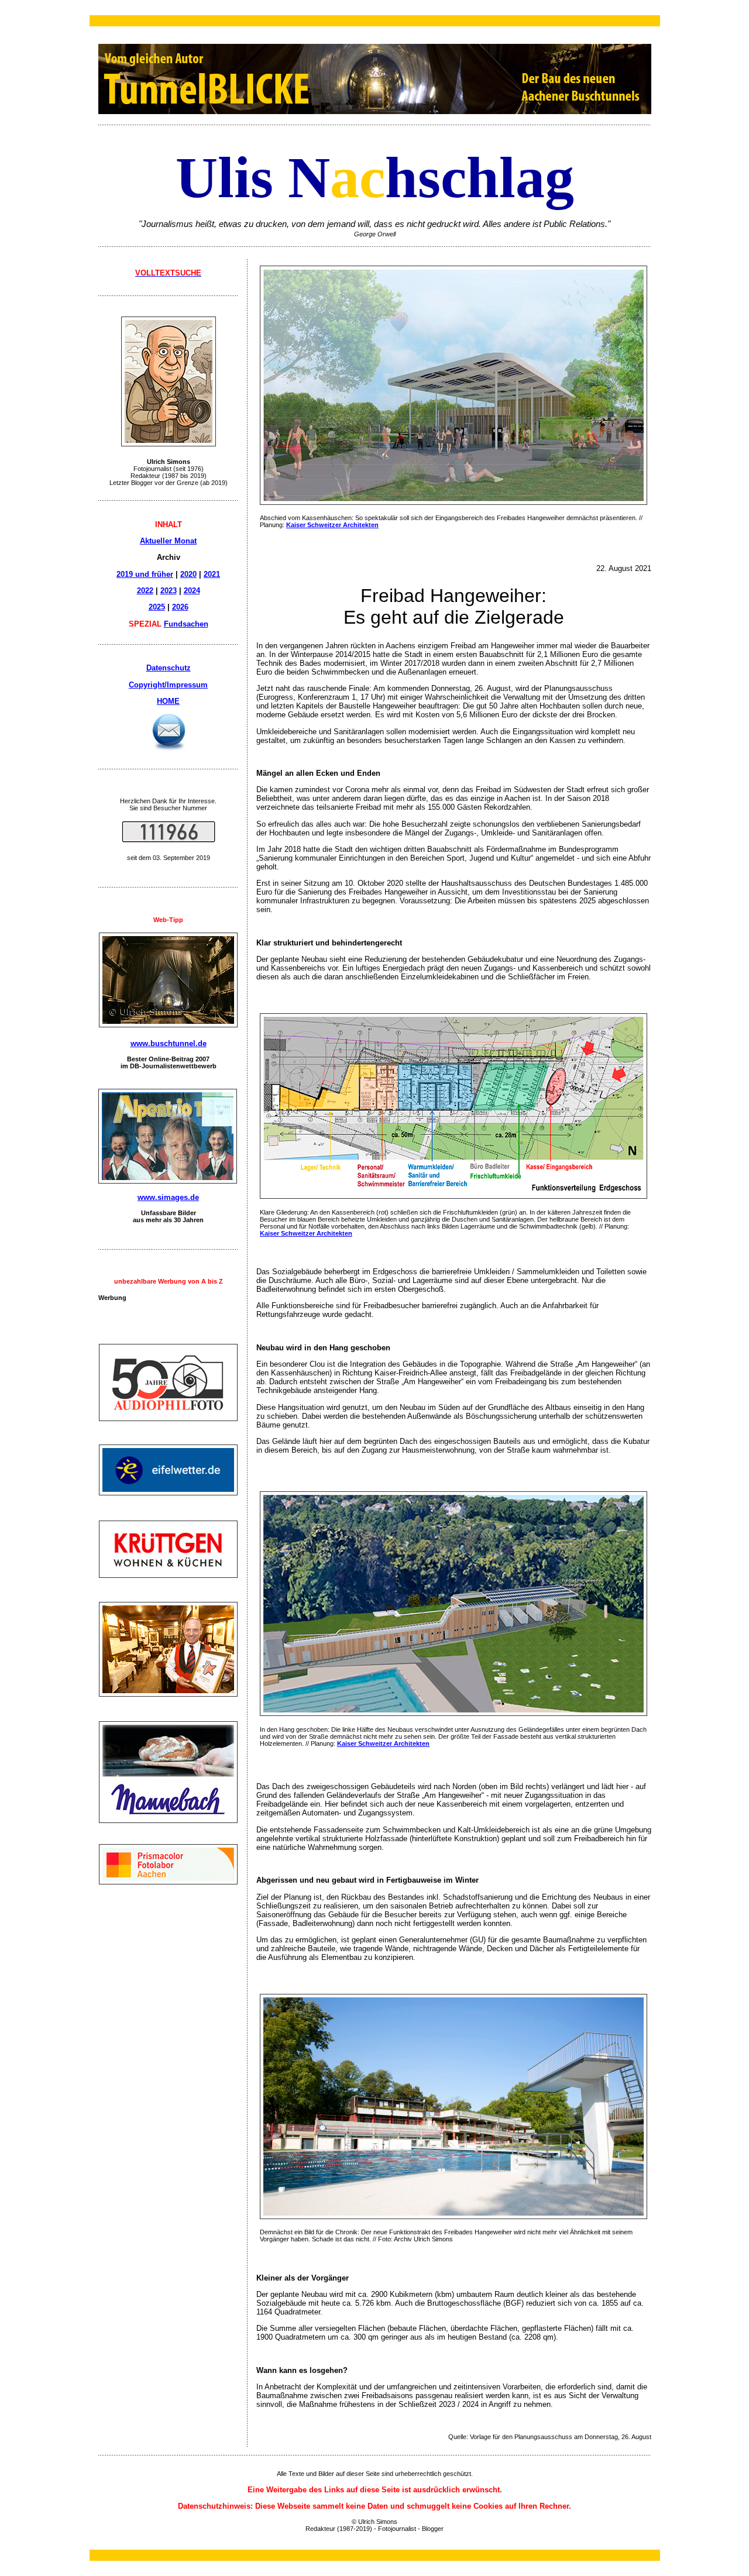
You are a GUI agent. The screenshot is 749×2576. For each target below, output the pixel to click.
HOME (168, 701)
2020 (188, 574)
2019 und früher (145, 574)
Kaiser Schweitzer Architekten (332, 525)
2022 (145, 591)
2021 (212, 574)
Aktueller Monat (168, 541)
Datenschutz (169, 668)
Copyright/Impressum (168, 685)
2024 (192, 591)
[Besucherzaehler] (169, 839)
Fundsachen (186, 624)
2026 (180, 607)
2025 (157, 607)
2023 (169, 591)
